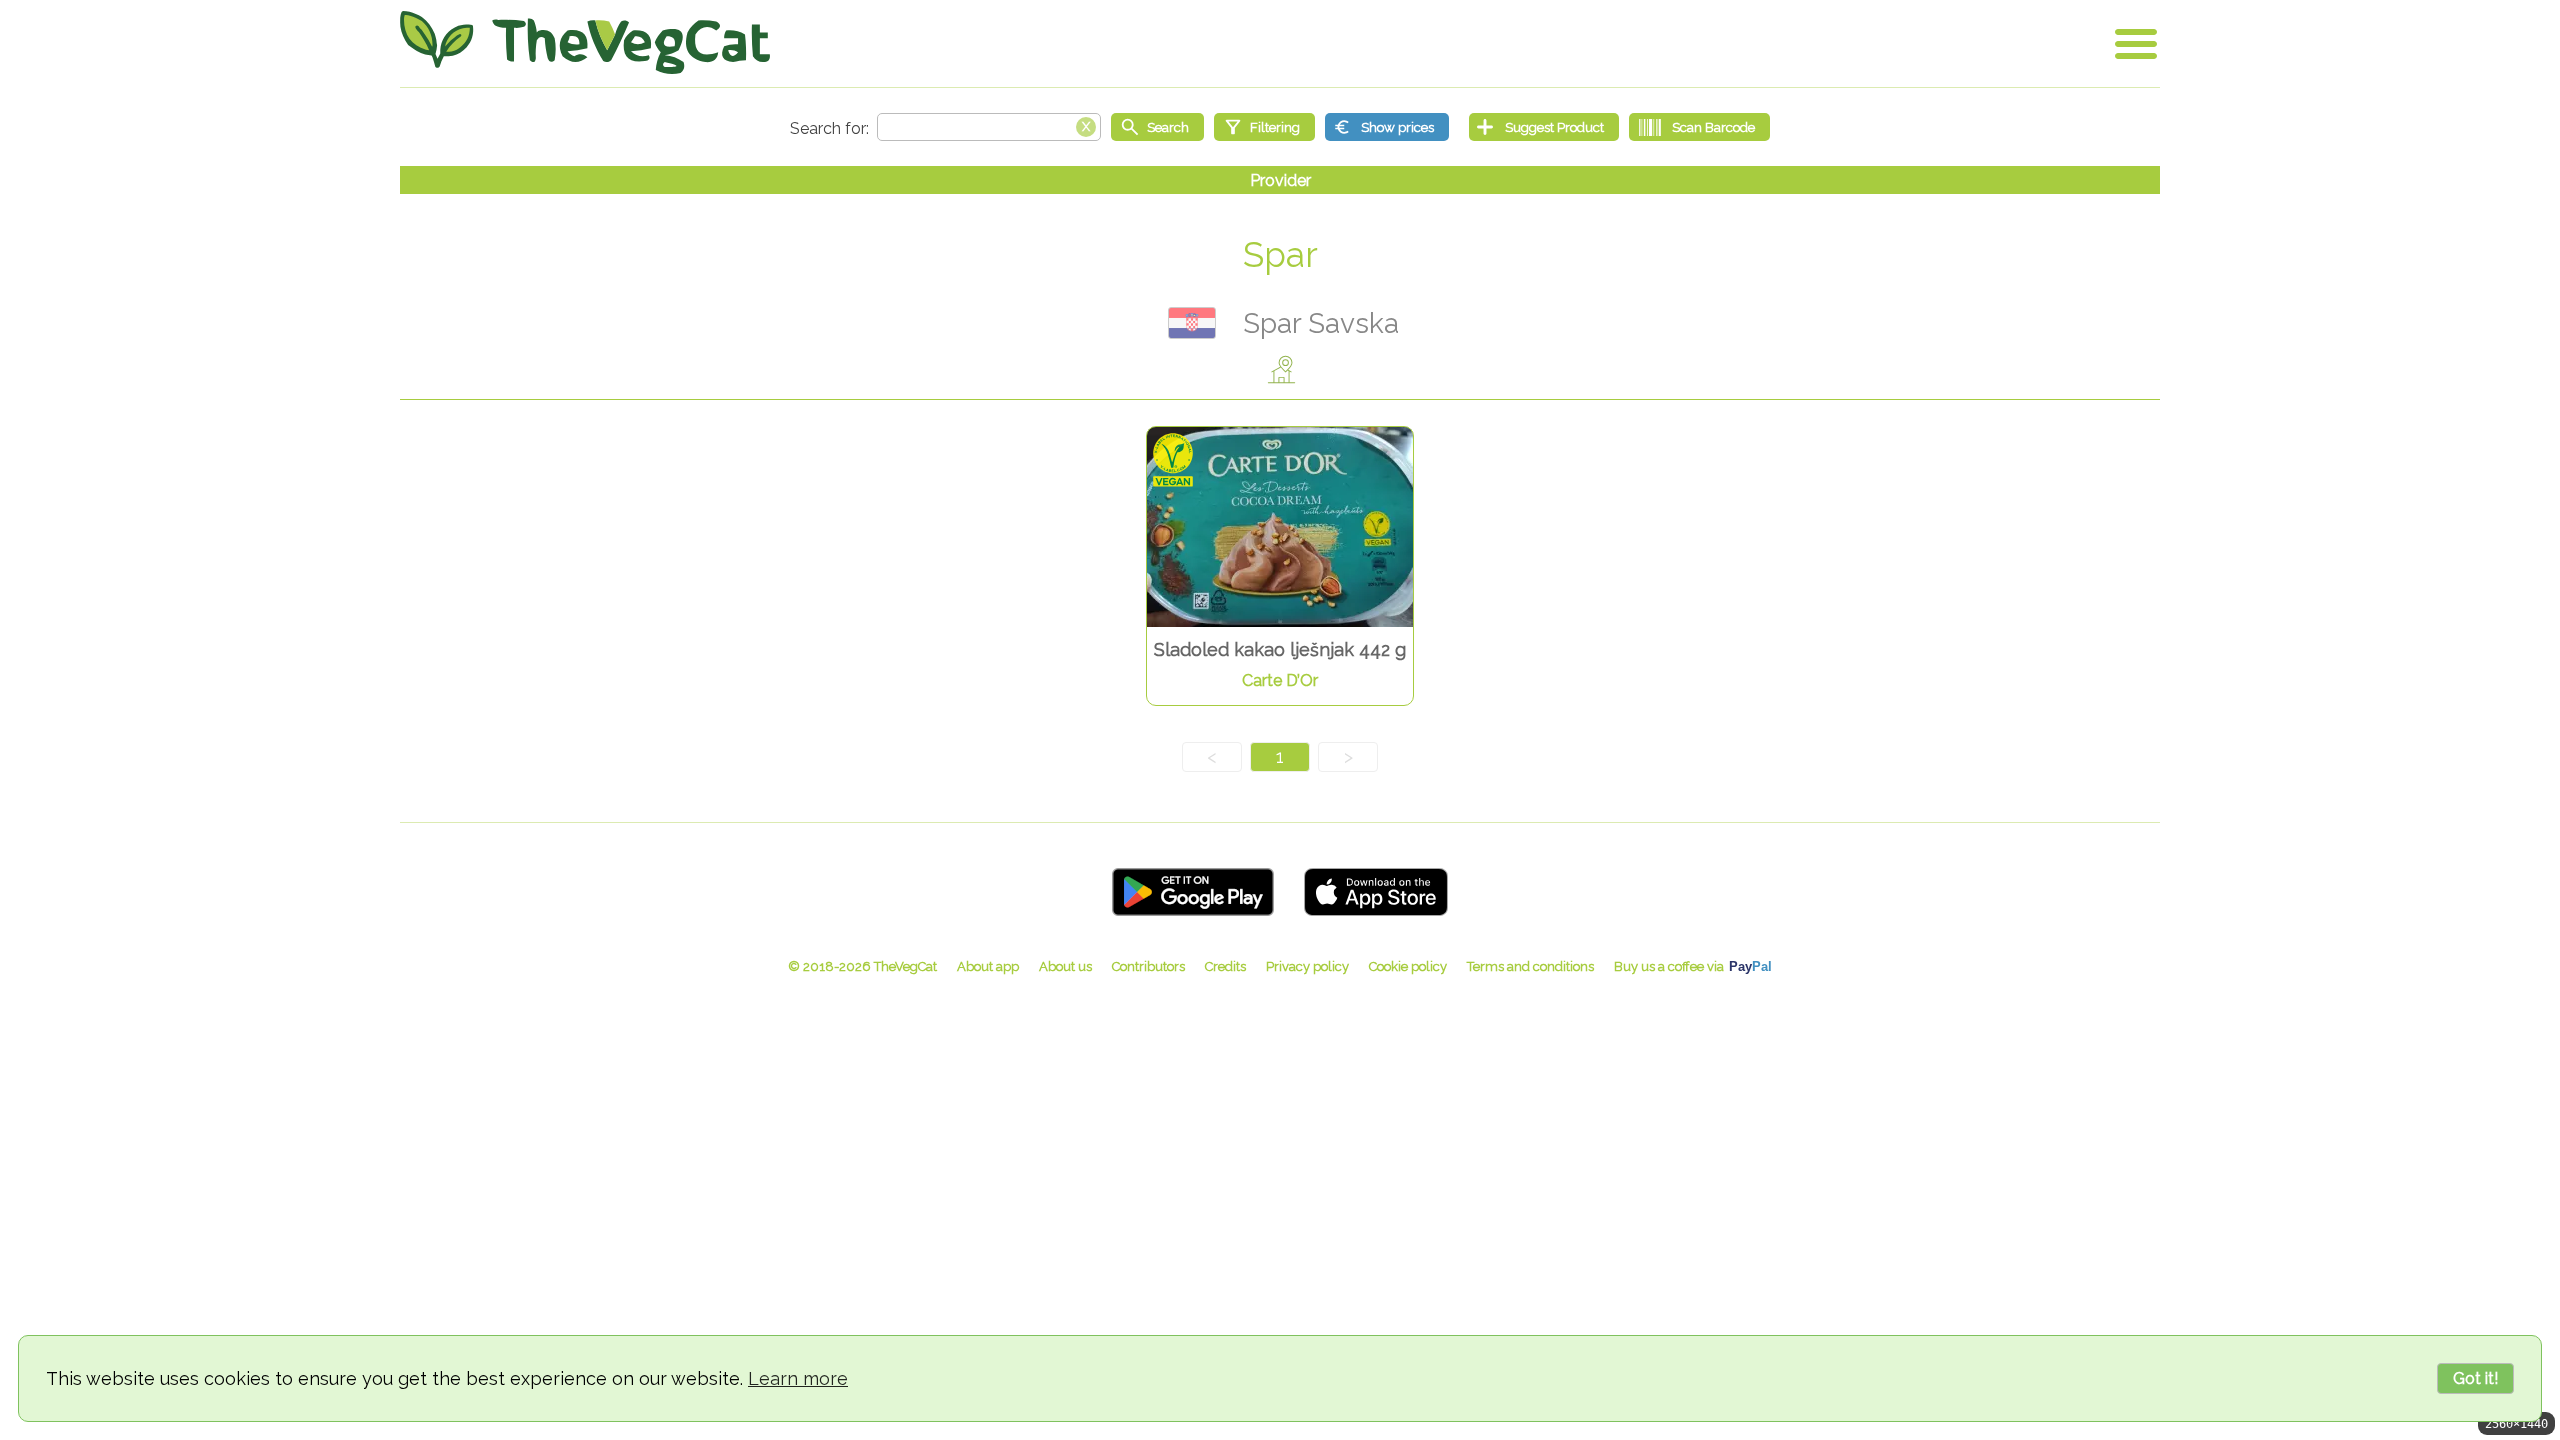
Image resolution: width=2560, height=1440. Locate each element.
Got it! (2475, 1378)
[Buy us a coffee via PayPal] (1693, 966)
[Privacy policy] (1307, 966)
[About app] (988, 966)
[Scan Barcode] (1699, 127)
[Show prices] (1387, 127)
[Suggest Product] (1544, 127)
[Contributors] (1148, 966)
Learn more (798, 1378)
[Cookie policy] (1408, 966)
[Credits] (1225, 966)
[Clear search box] (1086, 125)
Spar (1280, 254)
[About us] (1065, 966)
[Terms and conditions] (1530, 966)
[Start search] (1157, 127)
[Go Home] (585, 42)
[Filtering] (1264, 127)
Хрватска (1192, 323)
